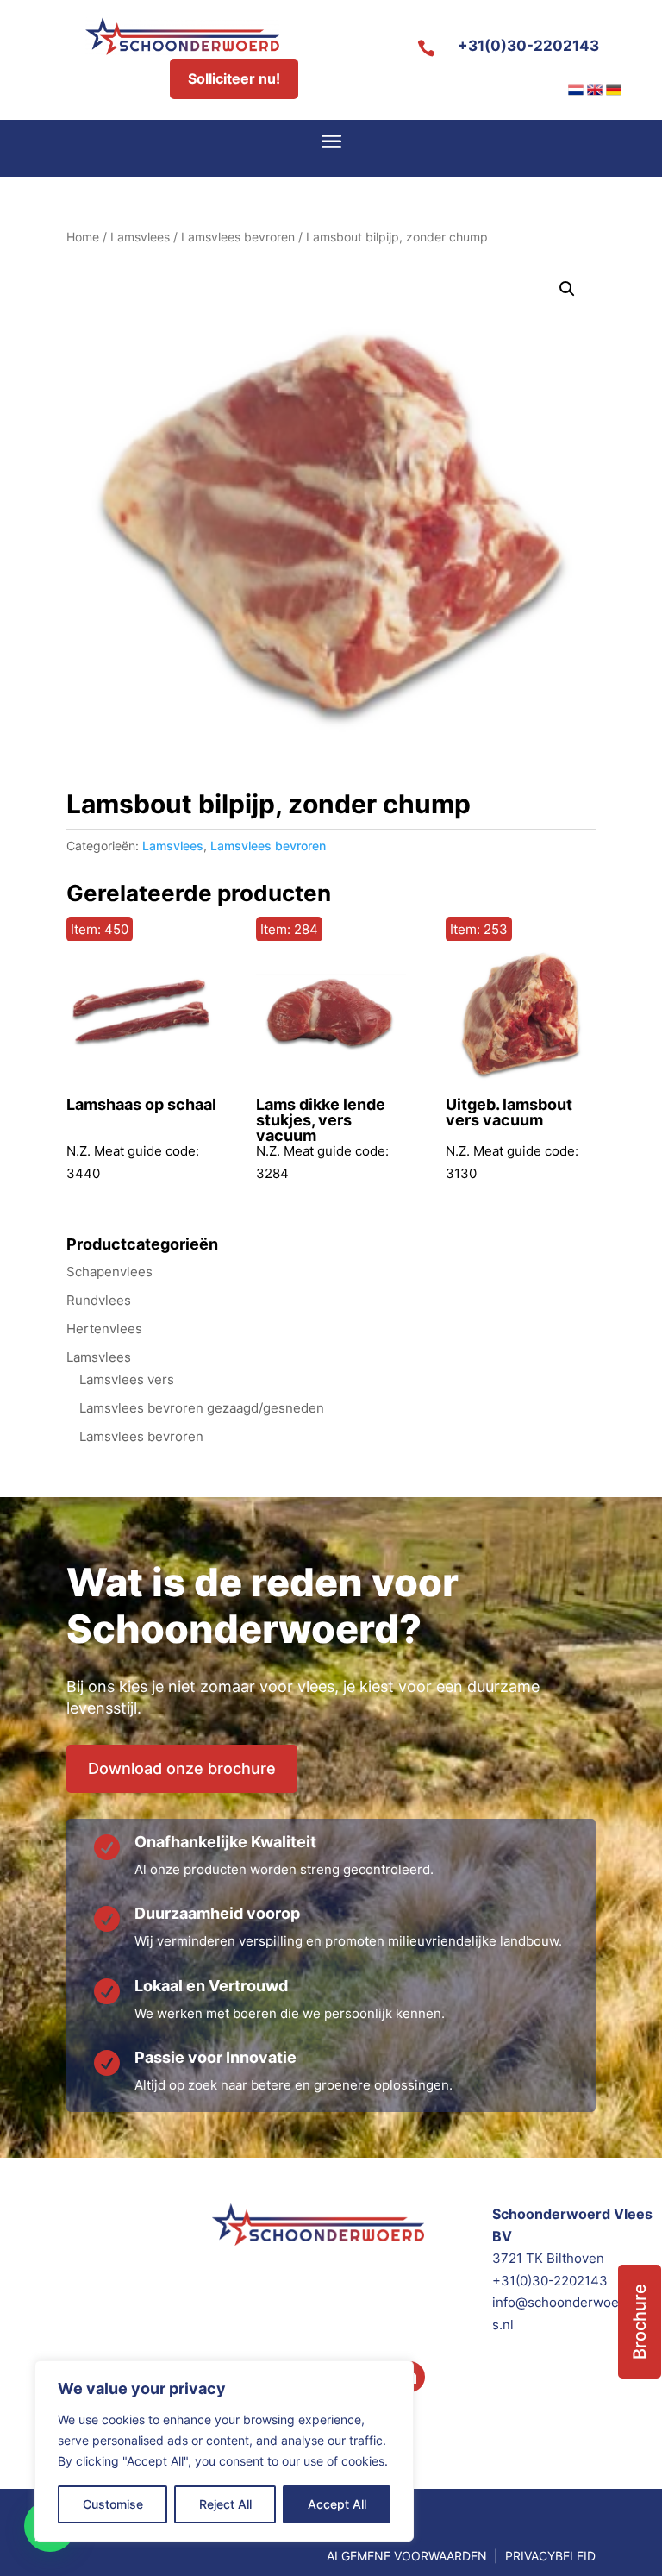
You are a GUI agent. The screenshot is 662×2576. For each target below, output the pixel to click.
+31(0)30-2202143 (528, 46)
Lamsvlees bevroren (238, 237)
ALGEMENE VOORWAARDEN (407, 2556)
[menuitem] (576, 90)
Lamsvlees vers (127, 1379)
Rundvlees (99, 1300)
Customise (113, 2504)
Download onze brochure (182, 1768)
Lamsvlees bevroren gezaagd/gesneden (202, 1408)
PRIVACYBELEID (550, 2556)
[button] (567, 289)
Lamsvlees (140, 237)
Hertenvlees (104, 1329)
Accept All (337, 2504)
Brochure (640, 2322)
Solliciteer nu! (234, 78)
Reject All (225, 2504)
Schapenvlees (109, 1272)
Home (83, 237)
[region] (224, 2451)
